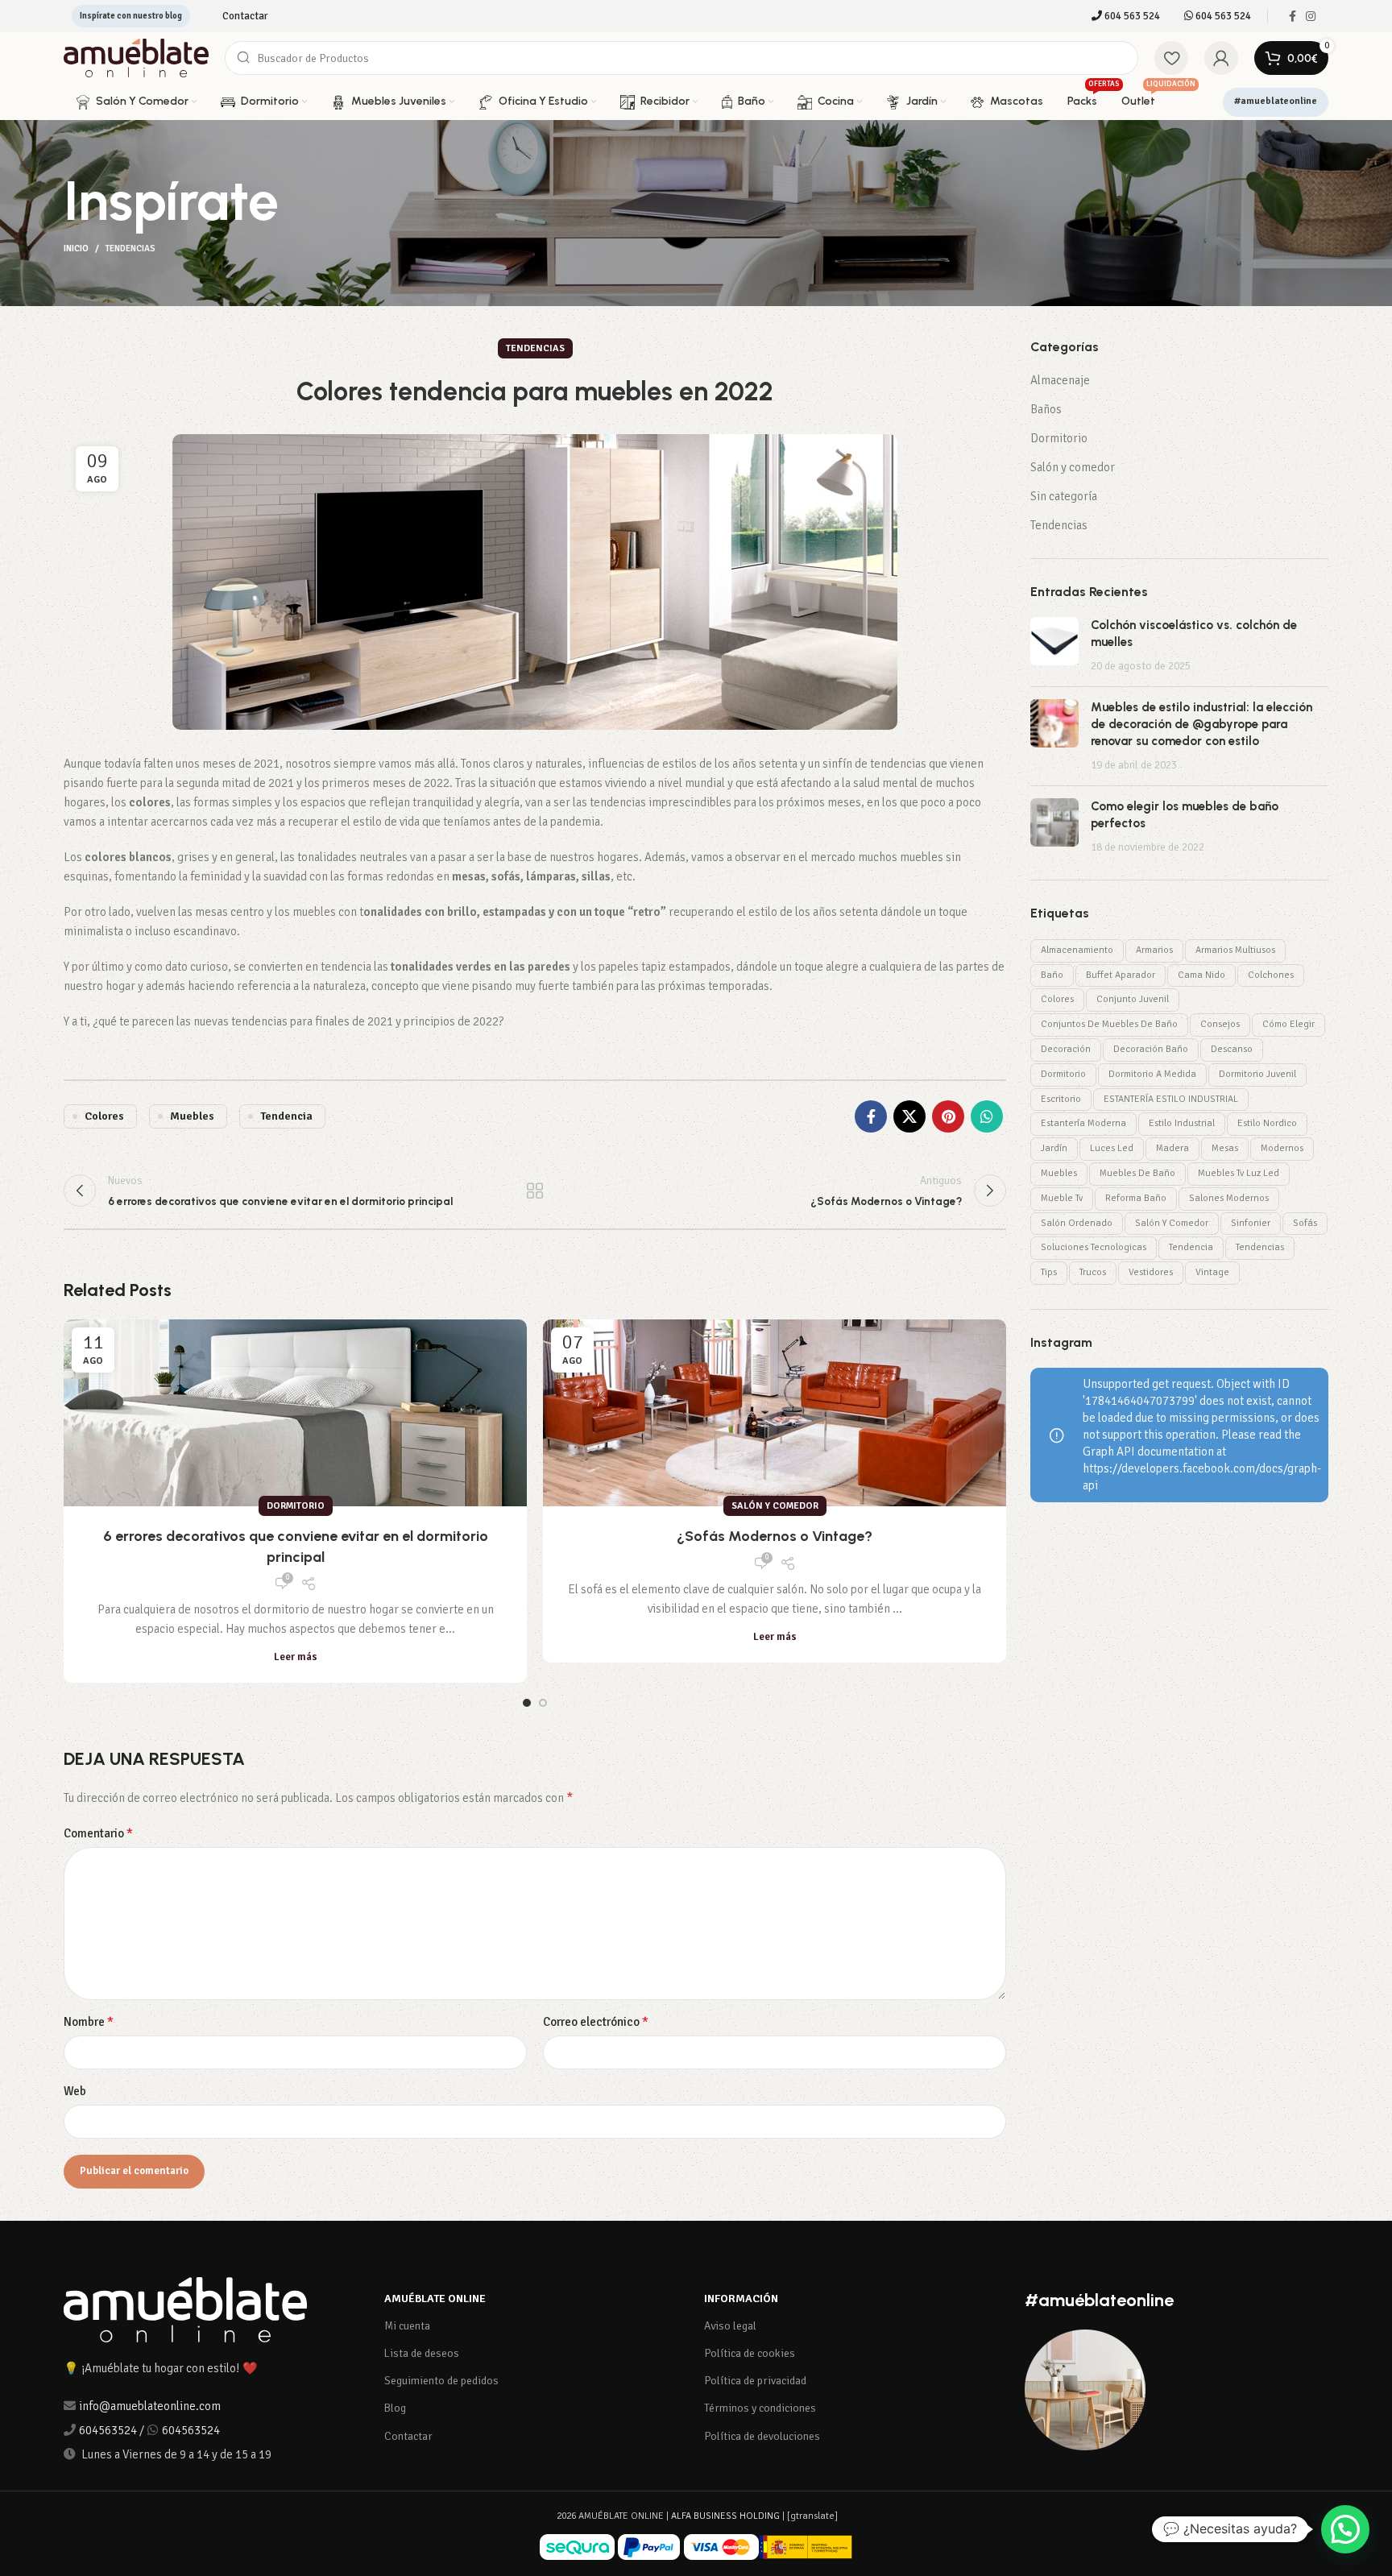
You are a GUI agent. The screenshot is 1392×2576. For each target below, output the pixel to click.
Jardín (1054, 1148)
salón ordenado (1077, 1223)
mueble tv (1062, 1198)
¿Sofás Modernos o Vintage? (775, 1536)
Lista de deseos (422, 2353)
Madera (1172, 1148)
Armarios (1154, 950)
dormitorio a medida (1152, 1074)
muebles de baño (1137, 1173)
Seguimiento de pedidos (441, 2381)
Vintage (1212, 1272)
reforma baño (1136, 1198)
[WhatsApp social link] (987, 1116)
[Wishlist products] (1171, 58)
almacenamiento (1077, 950)
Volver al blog (535, 1191)
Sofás (1305, 1223)
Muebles (192, 1116)
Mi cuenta (407, 2326)
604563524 (108, 2430)
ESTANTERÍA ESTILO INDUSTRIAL (1171, 1099)
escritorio (1061, 1099)
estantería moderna (1083, 1123)
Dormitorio (296, 1506)
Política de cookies (750, 2353)
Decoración (1066, 1049)
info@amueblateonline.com (150, 2406)
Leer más (296, 1657)
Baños (1046, 409)
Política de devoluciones (762, 2436)
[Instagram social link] (1311, 16)
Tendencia (286, 1116)
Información (741, 2299)
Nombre (89, 2022)
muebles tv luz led (1239, 1173)
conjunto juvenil (1133, 999)
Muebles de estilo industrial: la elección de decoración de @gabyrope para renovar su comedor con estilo (1201, 724)
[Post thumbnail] (1054, 646)
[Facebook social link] (1293, 16)
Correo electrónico (596, 2022)
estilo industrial (1182, 1123)
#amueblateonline (1276, 101)
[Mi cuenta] (1221, 58)
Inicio (76, 248)
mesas (1225, 1148)
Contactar (408, 2436)
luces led (1112, 1148)
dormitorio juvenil (1257, 1074)
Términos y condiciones (760, 2408)
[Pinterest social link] (948, 1116)
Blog (395, 2408)
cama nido (1201, 975)
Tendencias (130, 248)
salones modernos (1229, 1198)
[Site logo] (136, 57)
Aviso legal (730, 2326)
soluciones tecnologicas (1094, 1247)
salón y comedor (1172, 1223)
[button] (1345, 2529)
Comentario (98, 1833)
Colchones (1271, 975)
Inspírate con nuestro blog (131, 16)
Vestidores (1151, 1272)
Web (75, 2091)
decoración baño (1151, 1049)
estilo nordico (1267, 1123)
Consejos (1220, 1024)
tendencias (1260, 1247)
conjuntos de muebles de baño (1109, 1024)
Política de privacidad (755, 2381)
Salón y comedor (775, 1506)
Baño (1052, 975)
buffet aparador (1121, 975)
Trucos (1093, 1272)
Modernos (1282, 1148)
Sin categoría (1064, 496)
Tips (1049, 1272)
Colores (104, 1116)
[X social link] (909, 1116)
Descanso (1232, 1049)
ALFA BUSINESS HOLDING (725, 2516)
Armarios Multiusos (1235, 950)
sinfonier (1251, 1223)
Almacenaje (1060, 380)
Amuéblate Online (435, 2299)
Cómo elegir (1288, 1024)
